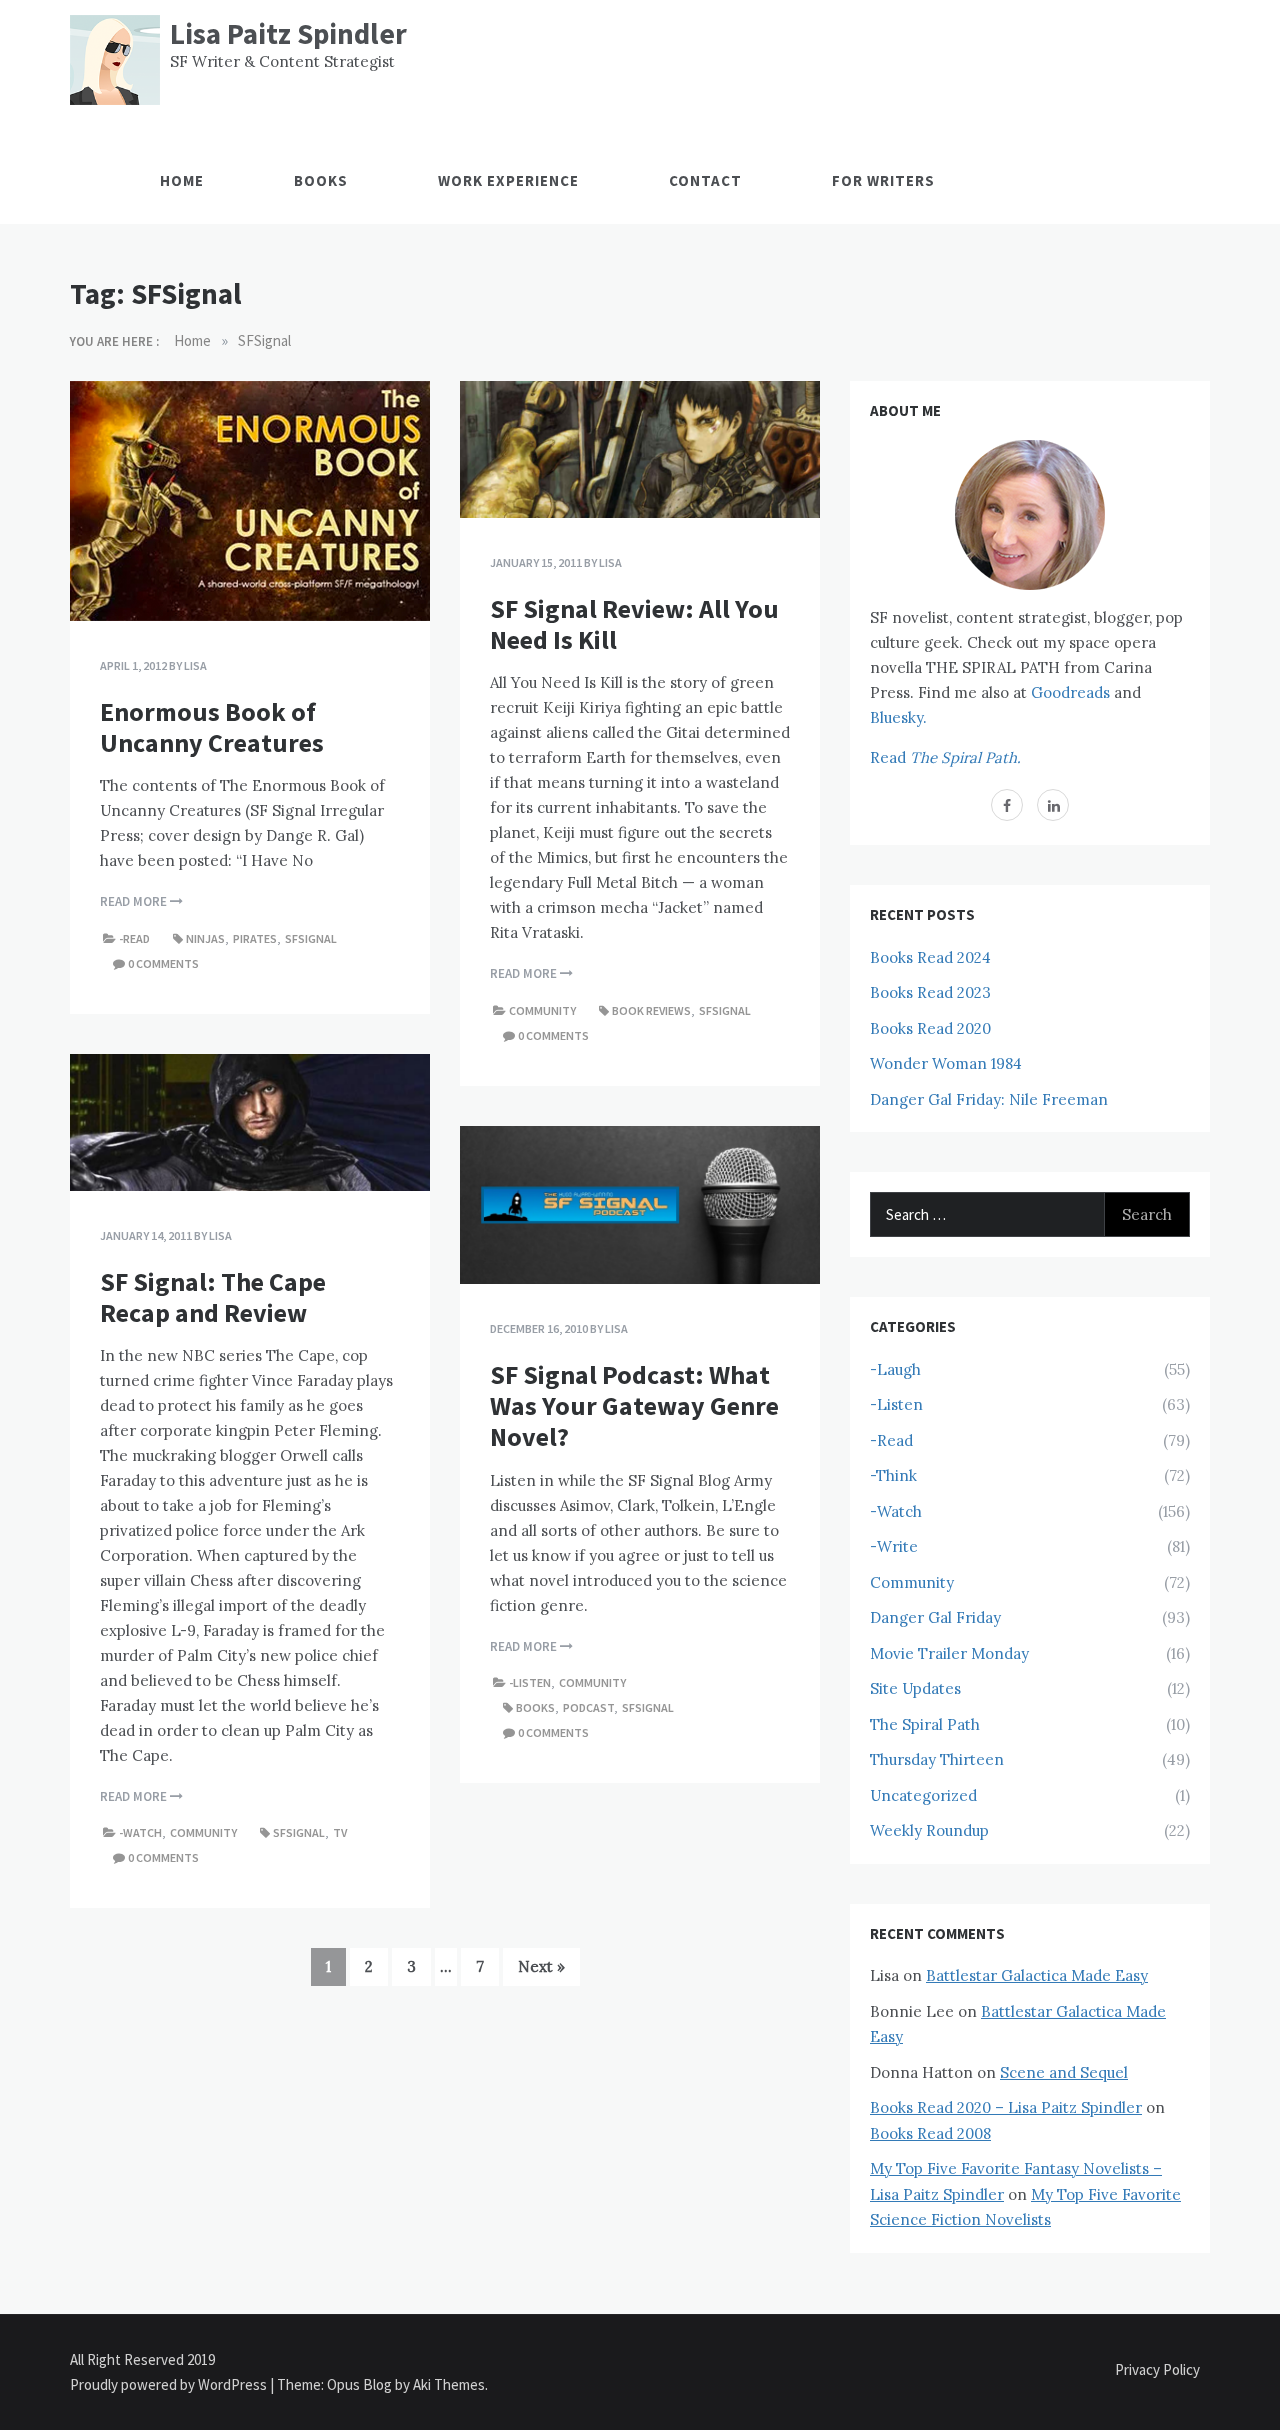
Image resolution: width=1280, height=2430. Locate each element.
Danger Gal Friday (935, 1617)
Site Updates (915, 1688)
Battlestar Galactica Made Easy (1037, 1975)
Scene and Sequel (1064, 2072)
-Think (893, 1475)
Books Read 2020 (930, 1028)
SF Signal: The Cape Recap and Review (213, 1297)
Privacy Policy (1157, 2369)
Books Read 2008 (930, 2133)
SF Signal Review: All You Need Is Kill (634, 624)
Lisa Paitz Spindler (288, 33)
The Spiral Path (925, 1724)
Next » (541, 1966)
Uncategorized (923, 1795)
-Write (894, 1546)
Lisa (195, 665)
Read (945, 757)
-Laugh (895, 1369)
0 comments (163, 963)
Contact (705, 180)
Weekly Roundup (929, 1830)
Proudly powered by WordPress (170, 2384)
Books (321, 180)
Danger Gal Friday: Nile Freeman (989, 1099)
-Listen (530, 1682)
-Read (134, 938)
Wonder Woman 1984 (946, 1063)
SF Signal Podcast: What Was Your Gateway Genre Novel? (634, 1405)
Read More (135, 901)
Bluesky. (898, 717)
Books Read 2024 (930, 957)
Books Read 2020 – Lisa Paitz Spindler (1006, 2107)
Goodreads (1070, 692)
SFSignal (311, 938)
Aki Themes (449, 2384)
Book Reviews (651, 1010)
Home (182, 180)
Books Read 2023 (930, 992)
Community (542, 1010)
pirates (255, 938)
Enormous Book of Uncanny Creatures (212, 727)
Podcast (588, 1707)
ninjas (205, 938)
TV (340, 1832)
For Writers (883, 180)
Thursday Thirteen (937, 1759)
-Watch (140, 1832)
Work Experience (508, 180)
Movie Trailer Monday (949, 1653)
